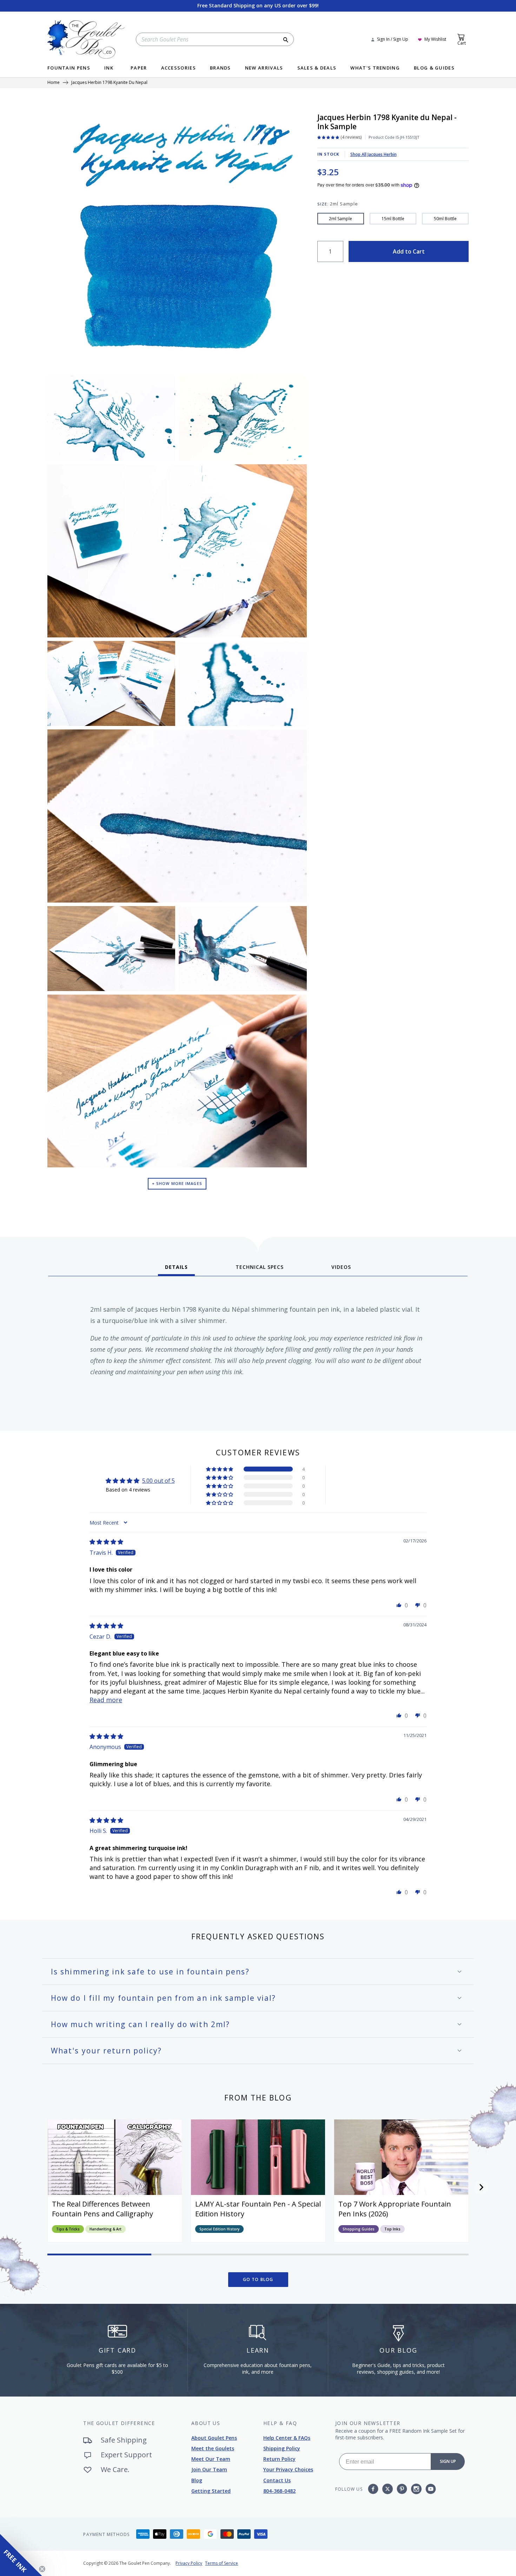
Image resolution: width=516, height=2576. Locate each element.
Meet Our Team (211, 2459)
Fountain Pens (69, 68)
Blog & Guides (434, 68)
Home (54, 83)
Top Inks (392, 2229)
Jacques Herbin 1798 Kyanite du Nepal (109, 83)
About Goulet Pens (214, 2438)
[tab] (176, 1270)
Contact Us (277, 2480)
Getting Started (211, 2491)
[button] (220, 1469)
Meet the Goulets (213, 2448)
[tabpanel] (258, 1351)
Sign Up (448, 2461)
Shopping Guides (359, 2229)
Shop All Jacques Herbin (373, 154)
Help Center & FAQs (287, 2438)
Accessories (178, 68)
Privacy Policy (189, 2563)
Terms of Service (221, 2563)
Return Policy (279, 2459)
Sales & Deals (317, 68)
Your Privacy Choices (288, 2469)
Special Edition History (219, 2229)
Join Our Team (209, 2469)
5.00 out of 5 (158, 1481)
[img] (106, 1542)
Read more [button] (106, 1700)
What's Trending (375, 68)
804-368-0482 (279, 2491)
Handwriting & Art (105, 2229)
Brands (220, 68)
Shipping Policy (282, 2448)
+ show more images (177, 1183)
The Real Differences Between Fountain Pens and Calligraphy (102, 2209)
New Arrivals (264, 68)
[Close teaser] (42, 2569)
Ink (109, 68)
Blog (197, 2480)
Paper (139, 68)
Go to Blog (258, 2279)
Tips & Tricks (68, 2229)
